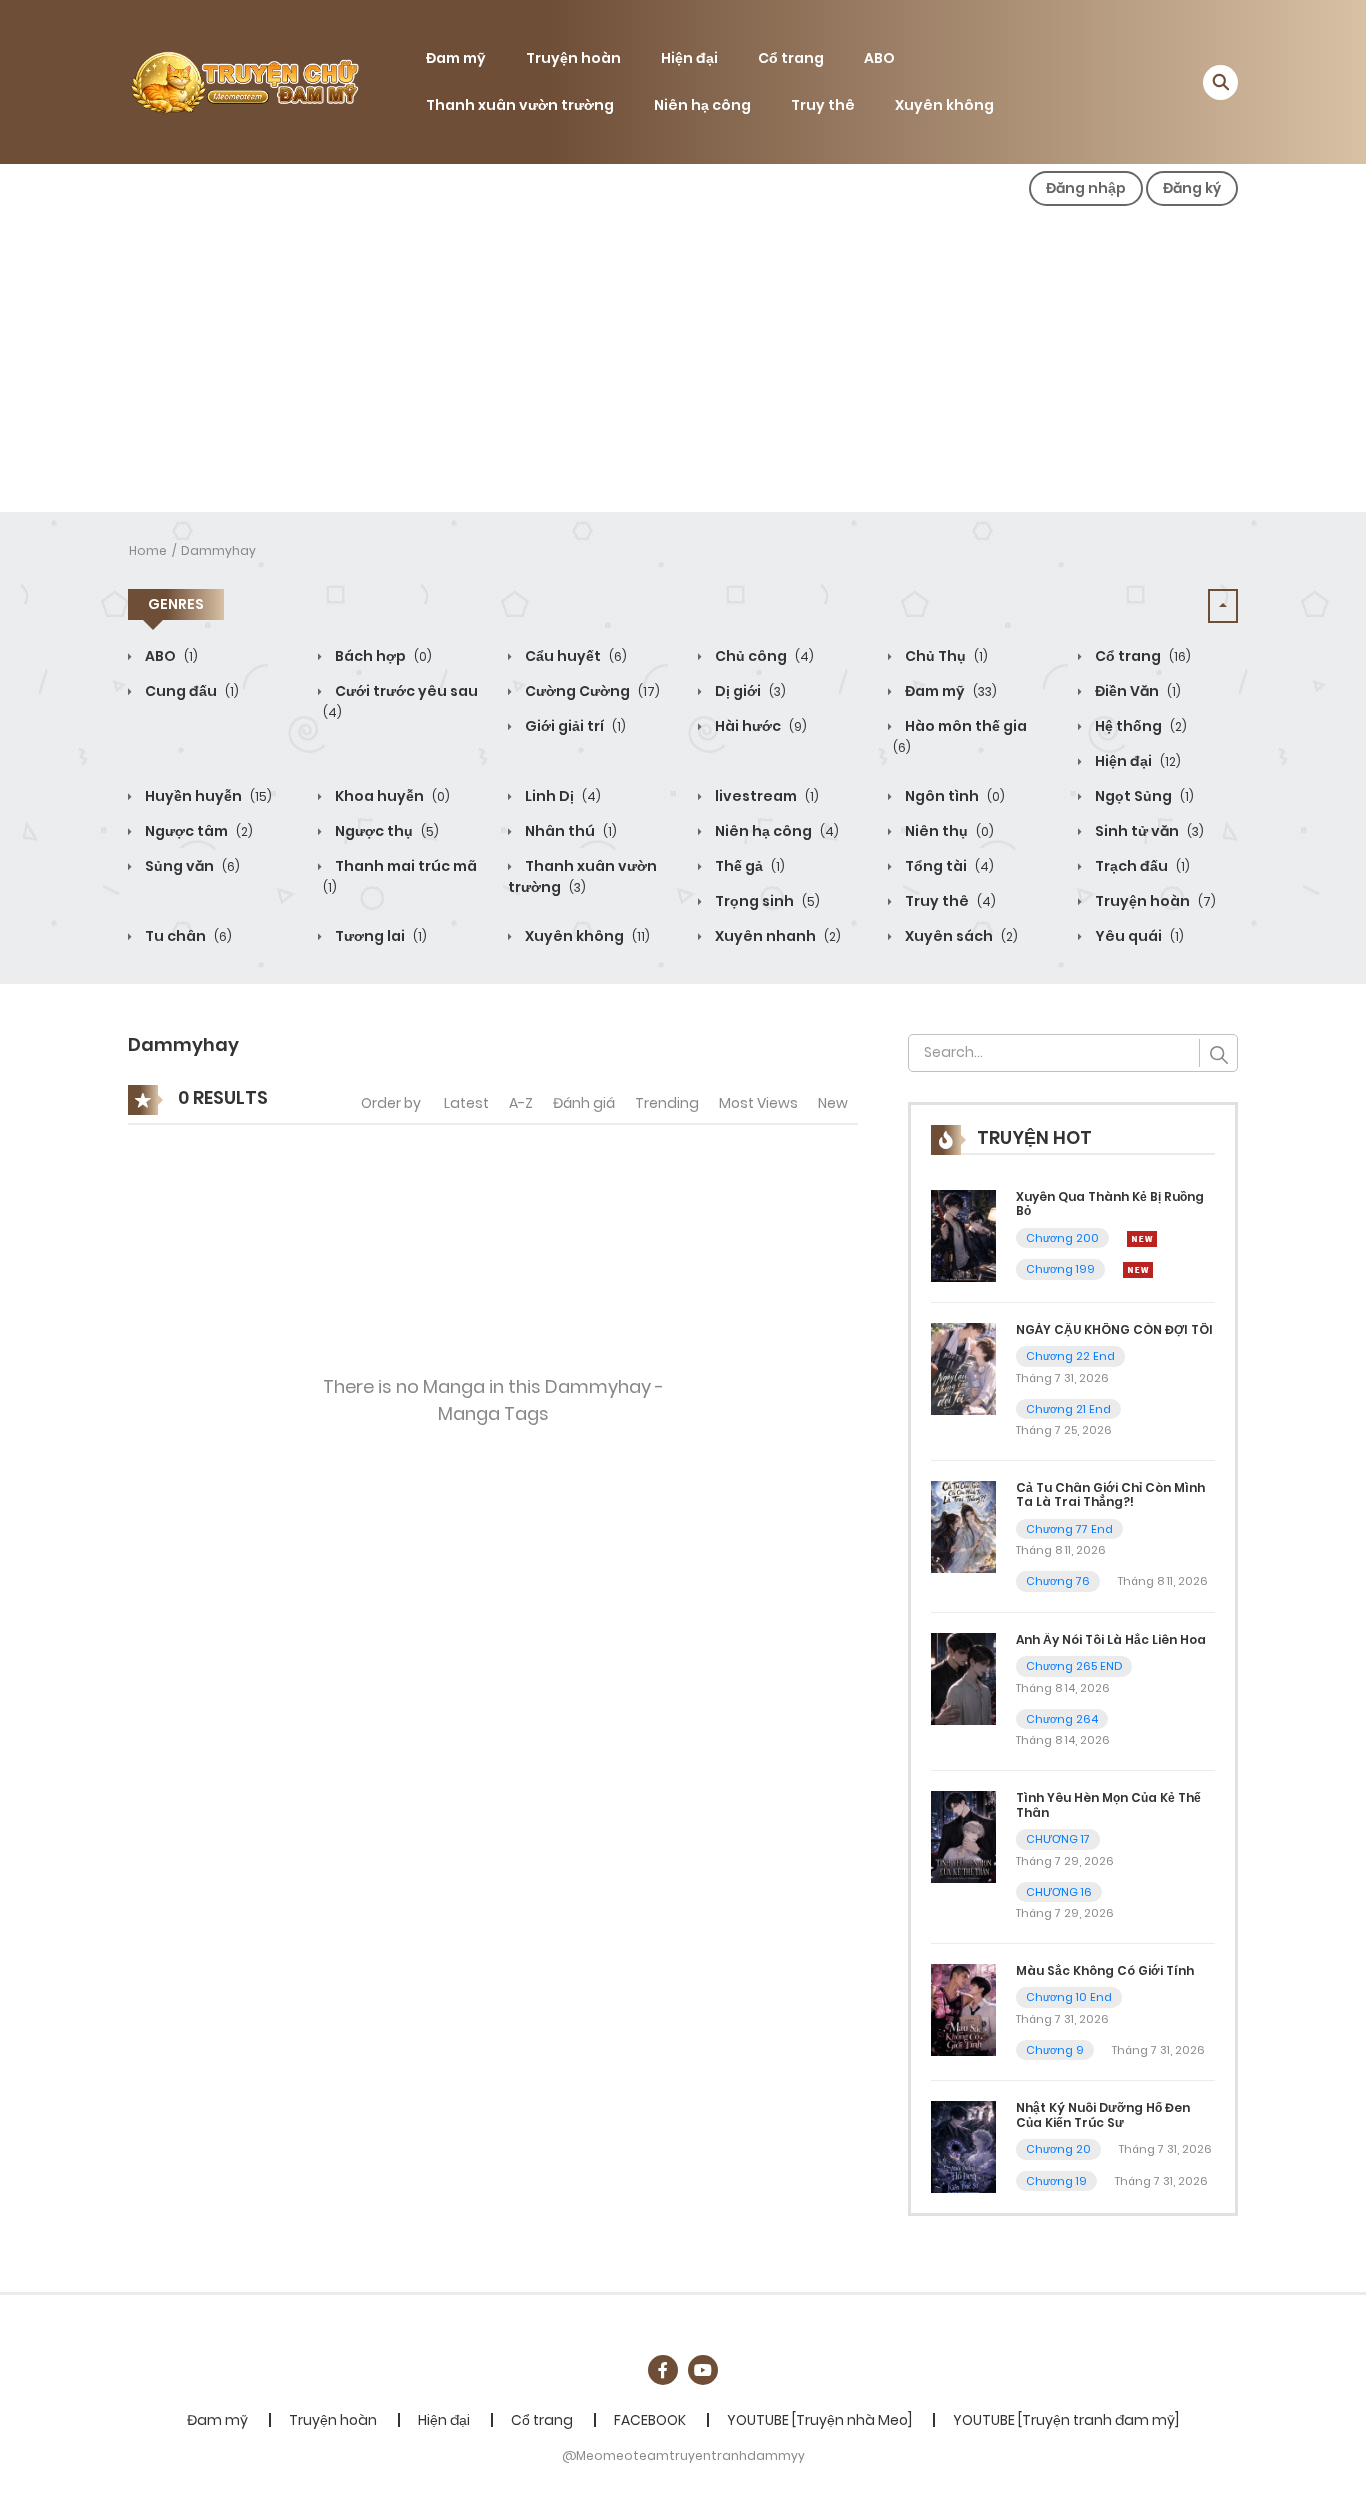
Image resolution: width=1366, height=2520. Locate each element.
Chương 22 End (1070, 1356)
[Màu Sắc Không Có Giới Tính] (963, 2009)
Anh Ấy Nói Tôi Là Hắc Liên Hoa (1111, 1639)
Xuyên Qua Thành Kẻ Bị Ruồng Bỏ (1110, 1203)
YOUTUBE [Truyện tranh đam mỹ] (1066, 2420)
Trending (667, 1103)
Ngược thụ (385, 831)
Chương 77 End (1069, 1529)
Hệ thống (1139, 726)
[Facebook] (663, 2370)
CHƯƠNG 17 (1058, 1839)
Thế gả (748, 866)
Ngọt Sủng (1143, 796)
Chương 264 (1062, 1719)
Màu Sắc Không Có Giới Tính (1105, 1970)
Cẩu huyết (574, 656)
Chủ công (763, 656)
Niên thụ (948, 831)
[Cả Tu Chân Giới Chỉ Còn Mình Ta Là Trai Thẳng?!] (963, 1526)
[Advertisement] (683, 362)
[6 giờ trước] (1142, 1238)
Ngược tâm (197, 831)
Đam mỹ (456, 58)
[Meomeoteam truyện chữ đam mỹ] (244, 81)
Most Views (758, 1103)
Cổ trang (791, 58)
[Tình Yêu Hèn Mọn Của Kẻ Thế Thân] (963, 1836)
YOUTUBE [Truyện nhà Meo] (819, 2420)
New (833, 1103)
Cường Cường (591, 691)
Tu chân (187, 936)
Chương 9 (1055, 2050)
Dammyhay (218, 550)
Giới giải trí (574, 726)
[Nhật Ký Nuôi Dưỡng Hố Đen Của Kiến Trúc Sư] (963, 2146)
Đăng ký (1192, 188)
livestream (765, 796)
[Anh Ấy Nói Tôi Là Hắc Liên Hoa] (963, 1678)
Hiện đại (689, 58)
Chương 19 (1056, 2181)
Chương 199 (1060, 1269)
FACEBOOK (650, 2420)
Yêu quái (1138, 936)
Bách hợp (382, 656)
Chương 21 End (1068, 1409)
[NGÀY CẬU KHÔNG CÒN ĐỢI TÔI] (963, 1367)
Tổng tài (948, 866)
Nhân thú (569, 831)
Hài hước (759, 726)
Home (148, 550)
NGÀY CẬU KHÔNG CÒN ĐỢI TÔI (1114, 1329)
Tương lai (379, 936)
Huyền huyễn (207, 796)
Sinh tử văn (1148, 831)
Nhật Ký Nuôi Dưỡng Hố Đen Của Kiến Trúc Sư (1103, 2114)
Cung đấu (190, 691)
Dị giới (749, 691)
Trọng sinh (766, 901)
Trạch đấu (1141, 866)
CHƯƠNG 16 (1059, 1892)
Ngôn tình (953, 796)
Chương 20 (1058, 2149)
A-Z (521, 1103)
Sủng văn (191, 866)
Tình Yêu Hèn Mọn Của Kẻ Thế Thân (1108, 1804)
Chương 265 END (1074, 1666)
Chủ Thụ (945, 656)
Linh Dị (561, 796)
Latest (466, 1103)
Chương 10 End (1069, 1997)
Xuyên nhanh (776, 936)
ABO (879, 58)
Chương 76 (1058, 1581)
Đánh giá (584, 1103)
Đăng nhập (1086, 188)
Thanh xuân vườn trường (520, 105)
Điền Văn (1136, 691)
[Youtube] (703, 2370)
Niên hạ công (702, 105)
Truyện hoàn (573, 58)
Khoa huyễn (391, 796)
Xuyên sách (960, 936)
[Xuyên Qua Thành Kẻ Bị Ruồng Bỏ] (963, 1235)
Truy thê (823, 105)
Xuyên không (944, 105)
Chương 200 (1062, 1238)
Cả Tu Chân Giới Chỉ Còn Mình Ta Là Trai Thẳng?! (1110, 1494)
